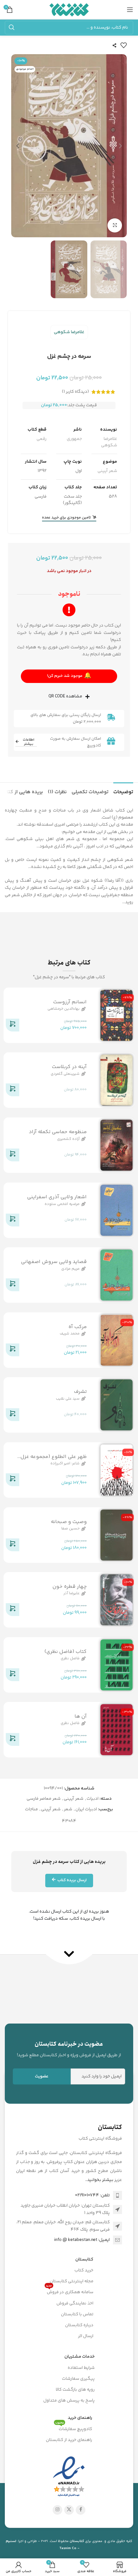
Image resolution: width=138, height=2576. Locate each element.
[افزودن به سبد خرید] (13, 1026)
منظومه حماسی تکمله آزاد (58, 1132)
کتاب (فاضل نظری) (65, 1652)
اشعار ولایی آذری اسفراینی (57, 1197)
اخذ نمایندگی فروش (75, 2303)
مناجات (31, 1809)
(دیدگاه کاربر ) (75, 392)
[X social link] (69, 2510)
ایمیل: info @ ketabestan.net (82, 2240)
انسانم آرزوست (70, 1002)
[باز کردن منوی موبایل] (130, 10)
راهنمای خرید (80, 2418)
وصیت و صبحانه (69, 1522)
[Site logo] (69, 10)
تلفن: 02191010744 (92, 2195)
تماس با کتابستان (77, 2314)
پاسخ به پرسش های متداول (69, 2401)
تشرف (80, 1392)
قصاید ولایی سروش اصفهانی (54, 1262)
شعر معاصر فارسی (44, 1799)
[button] (120, 146)
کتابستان (84, 2260)
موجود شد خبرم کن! (69, 676)
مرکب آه (78, 1327)
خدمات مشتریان (80, 2357)
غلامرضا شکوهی (69, 332)
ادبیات (93, 1799)
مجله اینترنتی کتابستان (72, 2281)
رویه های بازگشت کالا (75, 2390)
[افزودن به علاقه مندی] (124, 45)
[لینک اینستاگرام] (57, 2510)
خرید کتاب (84, 2270)
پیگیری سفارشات (78, 2379)
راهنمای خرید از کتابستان (69, 2440)
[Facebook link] (81, 2510)
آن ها (81, 1717)
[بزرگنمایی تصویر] (115, 226)
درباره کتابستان (79, 2325)
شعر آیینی (107, 471)
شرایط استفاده (81, 2368)
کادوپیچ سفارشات (74, 2428)
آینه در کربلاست (69, 1067)
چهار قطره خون (69, 1587)
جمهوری (74, 439)
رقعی (42, 439)
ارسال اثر (86, 2336)
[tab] (123, 791)
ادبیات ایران (86, 1809)
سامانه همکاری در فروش (70, 2291)
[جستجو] (12, 28)
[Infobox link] (69, 2049)
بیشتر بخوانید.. (99, 2180)
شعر (68, 1809)
